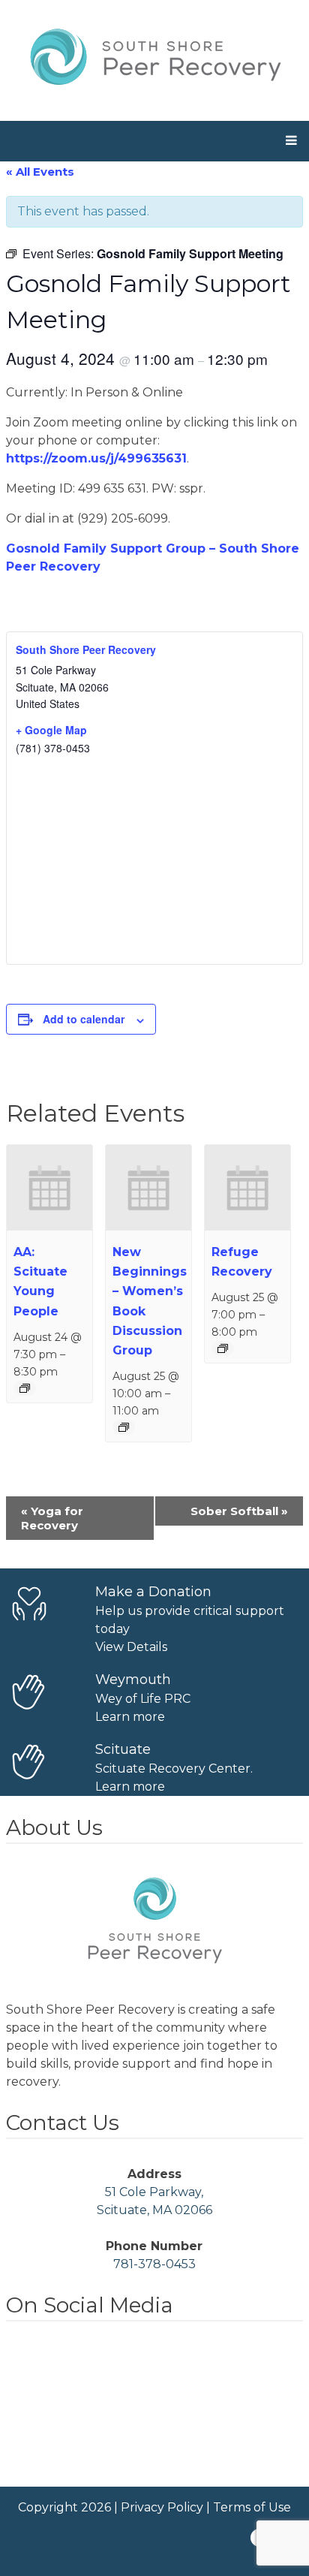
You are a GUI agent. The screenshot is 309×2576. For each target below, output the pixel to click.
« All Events (40, 172)
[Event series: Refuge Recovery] (223, 1348)
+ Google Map (51, 730)
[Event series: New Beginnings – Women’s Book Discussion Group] (124, 1427)
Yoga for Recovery (52, 1518)
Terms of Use (252, 2507)
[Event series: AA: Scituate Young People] (25, 1388)
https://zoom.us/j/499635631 (96, 458)
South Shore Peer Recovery (86, 649)
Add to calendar (84, 1019)
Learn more (130, 1717)
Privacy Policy (162, 2507)
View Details (131, 1647)
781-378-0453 (154, 2264)
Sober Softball (239, 1511)
